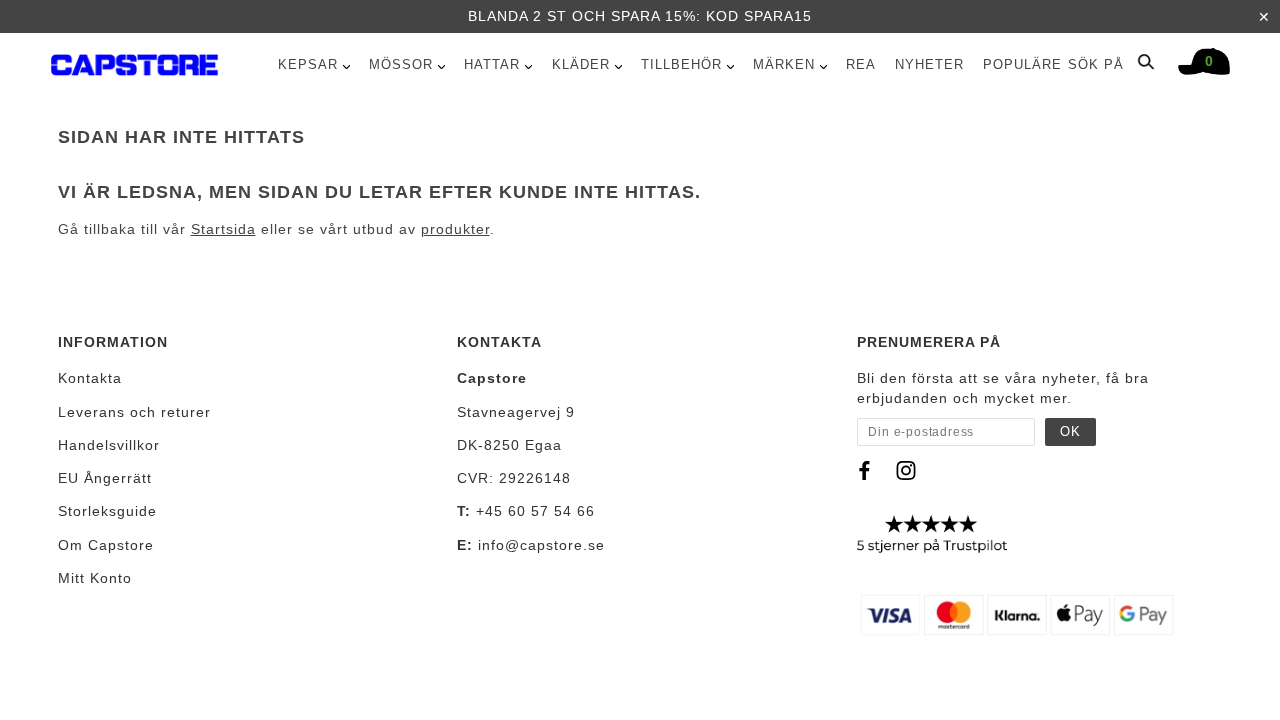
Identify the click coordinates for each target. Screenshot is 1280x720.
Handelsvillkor (109, 445)
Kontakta (90, 378)
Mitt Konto (95, 578)
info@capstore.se (541, 545)
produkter (455, 229)
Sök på (1098, 64)
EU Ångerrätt (105, 478)
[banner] (134, 60)
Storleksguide (107, 511)
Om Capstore (106, 545)
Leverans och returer (134, 412)
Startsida (223, 229)
